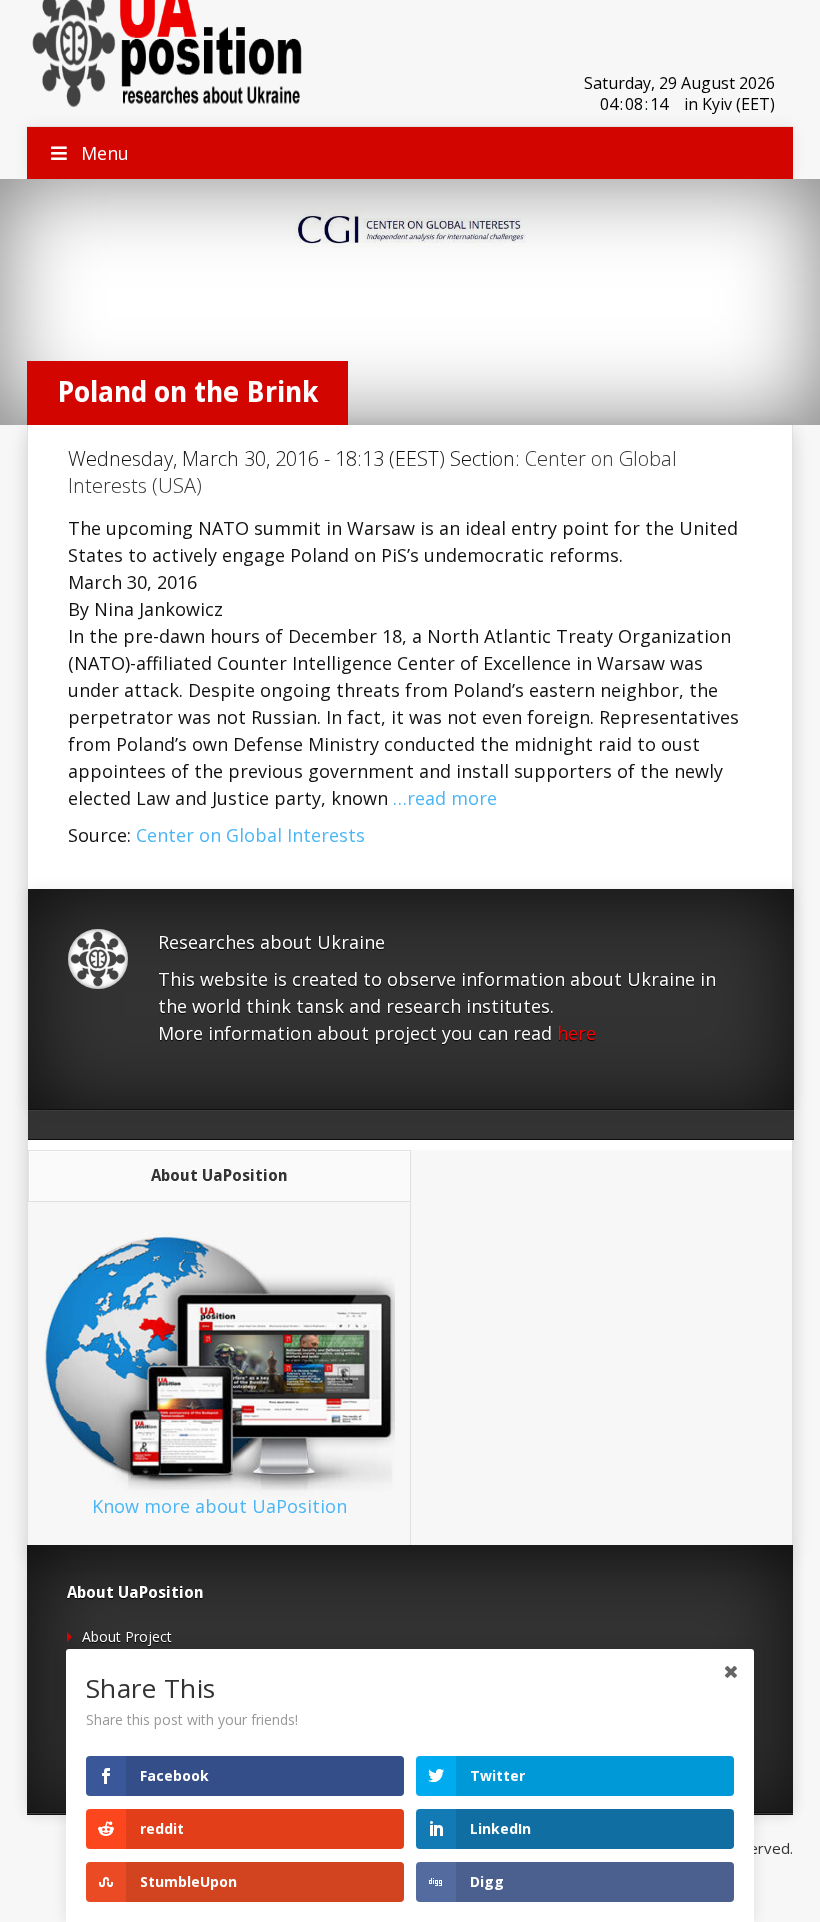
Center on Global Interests (250, 835)
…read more (445, 798)
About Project (127, 1636)
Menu (105, 153)
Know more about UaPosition (219, 1506)
